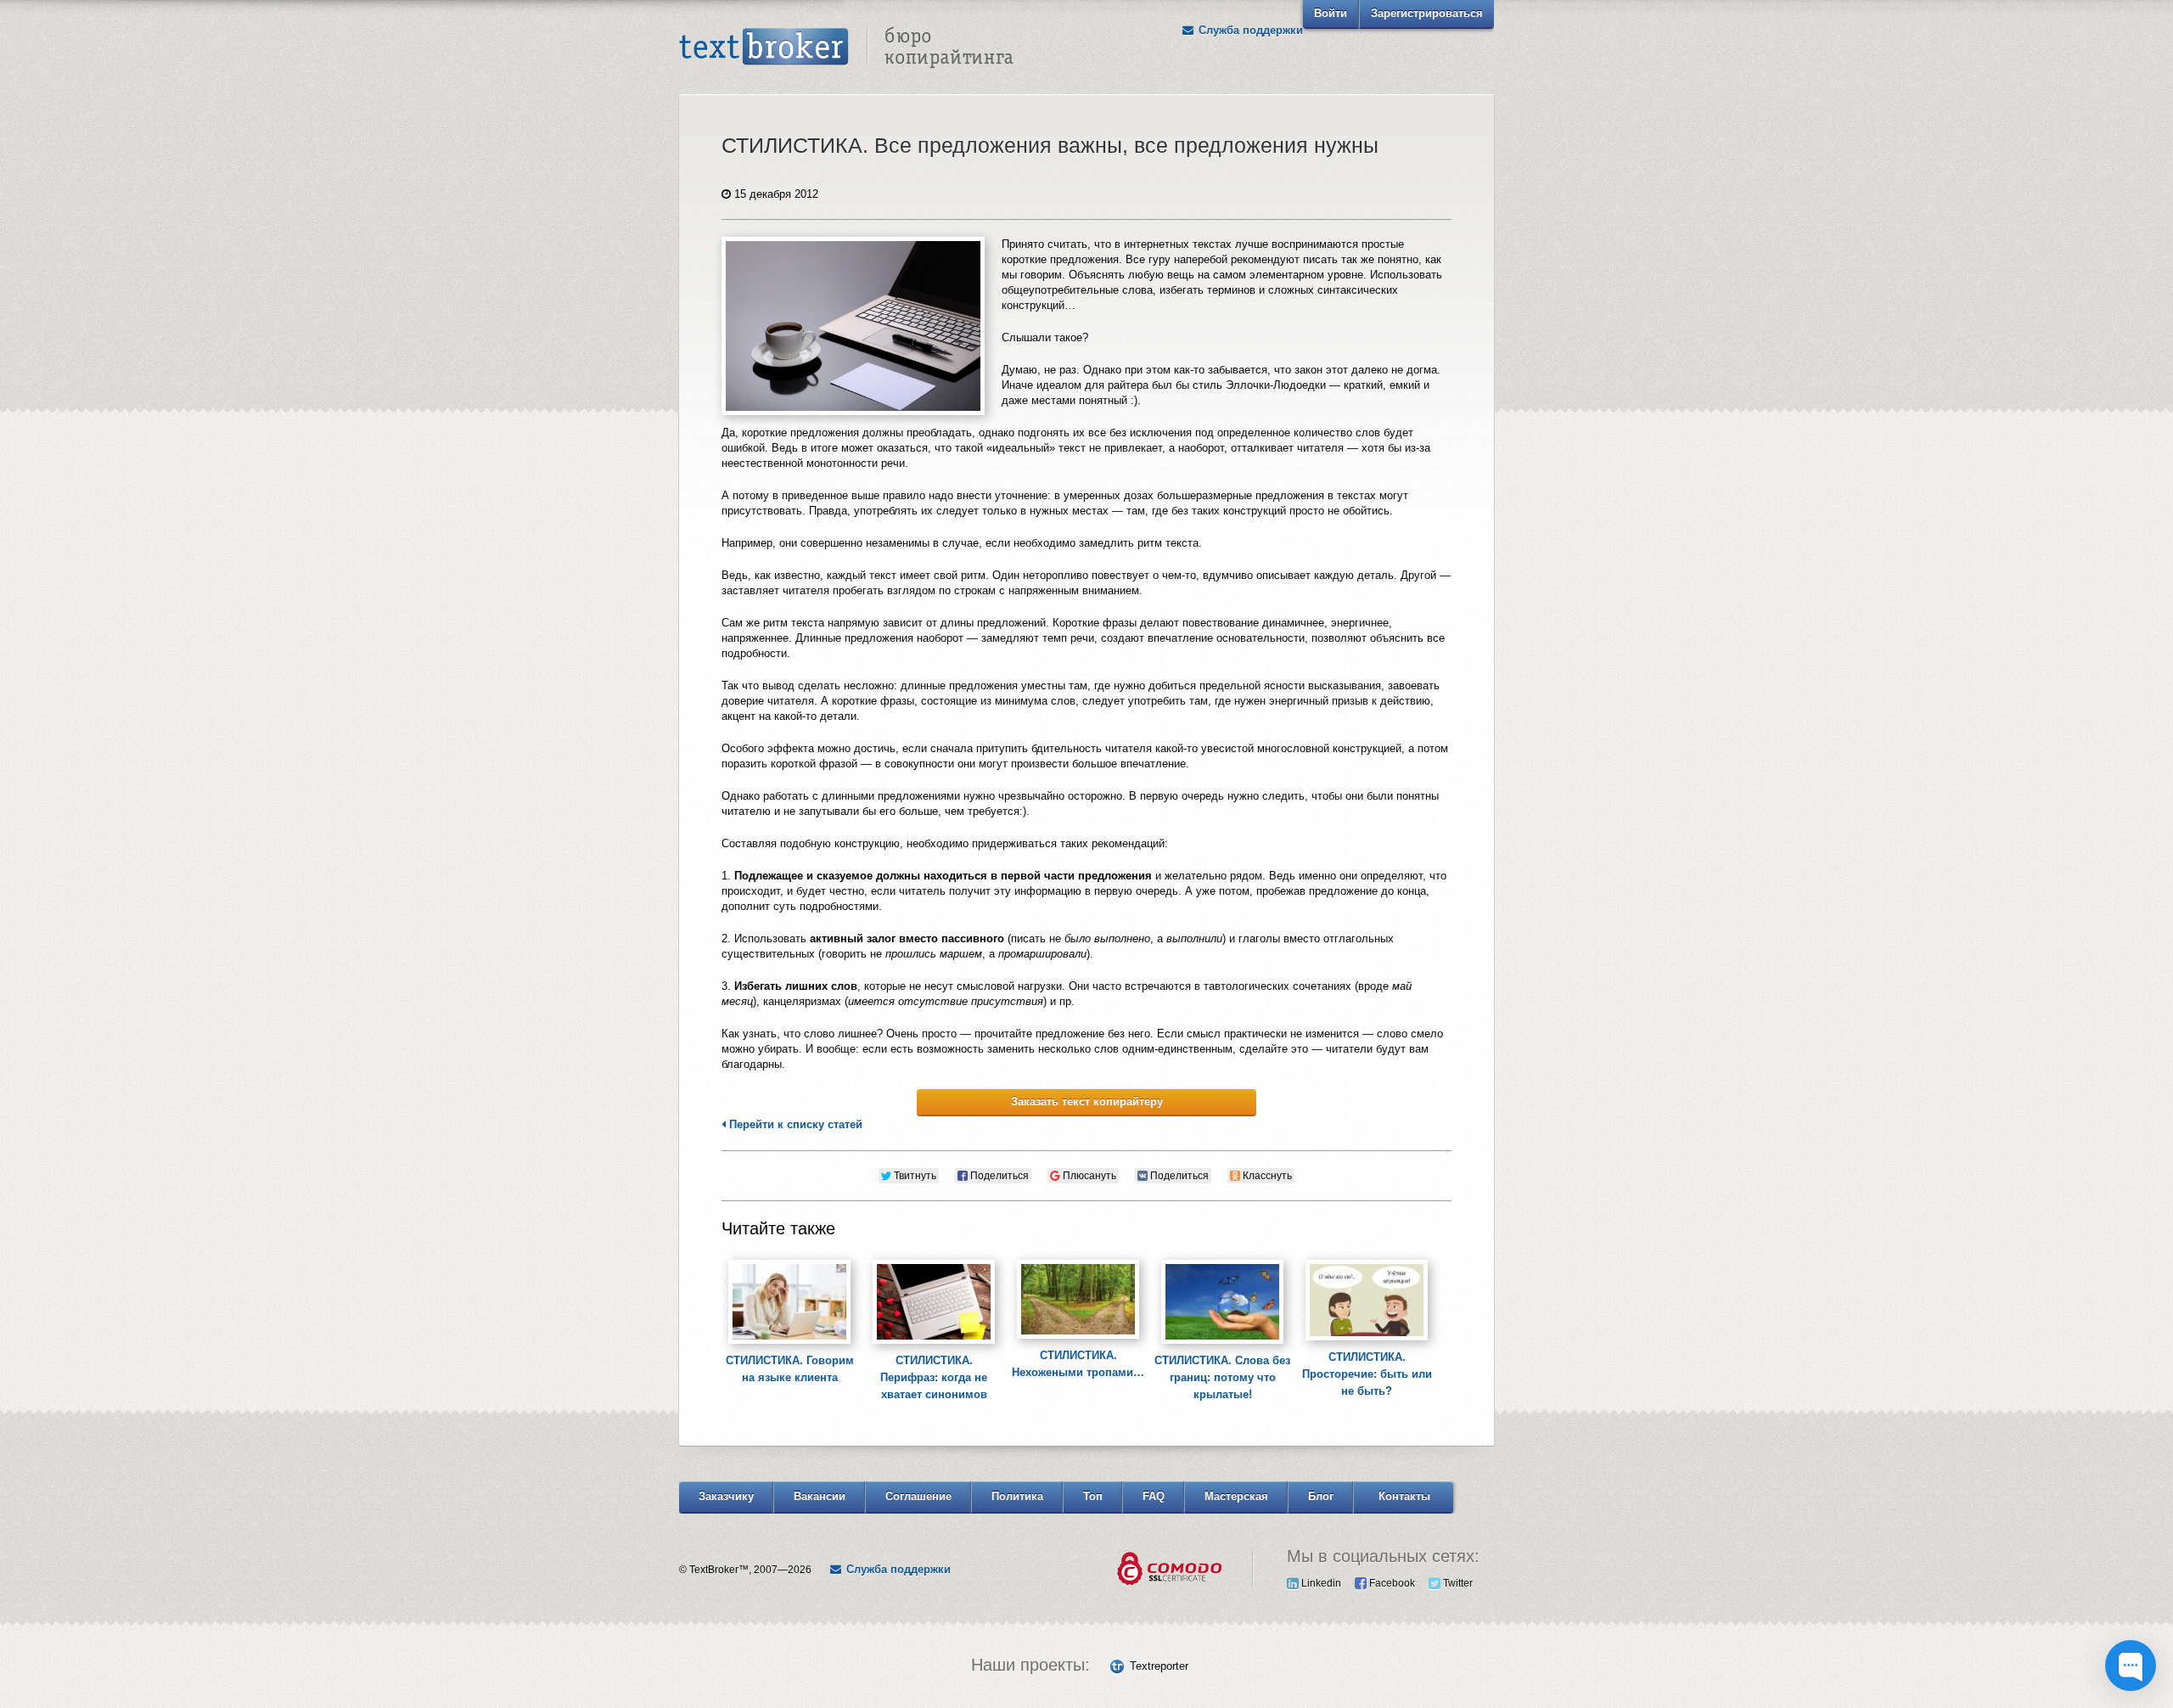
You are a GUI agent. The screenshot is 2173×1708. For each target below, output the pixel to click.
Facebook (1391, 1583)
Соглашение (918, 1496)
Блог (1321, 1496)
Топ (1093, 1496)
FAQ (1154, 1496)
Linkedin (1320, 1583)
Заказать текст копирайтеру (1087, 1101)
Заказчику (726, 1496)
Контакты (1404, 1496)
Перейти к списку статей (794, 1124)
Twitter (1457, 1583)
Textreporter (1159, 1666)
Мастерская (1236, 1496)
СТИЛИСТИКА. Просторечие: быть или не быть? (1367, 1374)
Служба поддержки (1249, 30)
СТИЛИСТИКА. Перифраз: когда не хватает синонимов (934, 1377)
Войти (1331, 13)
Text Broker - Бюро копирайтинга (846, 48)
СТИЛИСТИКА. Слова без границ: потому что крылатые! (1222, 1377)
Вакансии (820, 1496)
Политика (1017, 1496)
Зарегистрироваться (1427, 13)
